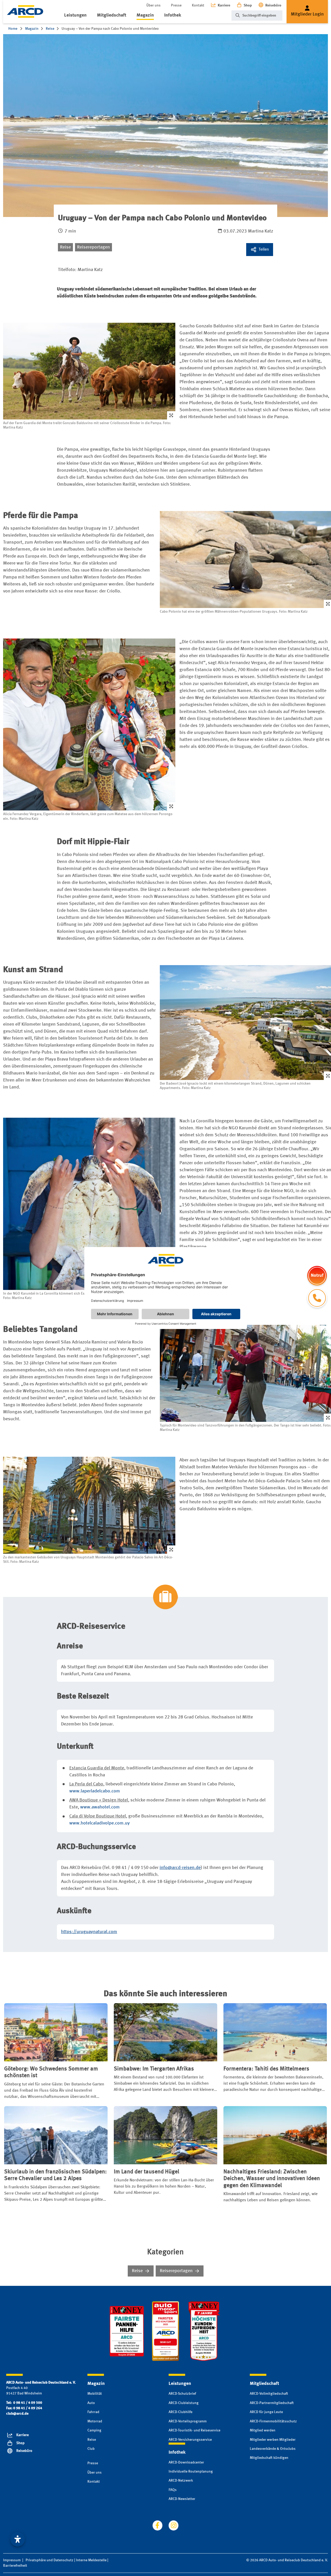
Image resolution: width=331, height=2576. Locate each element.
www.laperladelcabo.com (95, 1791)
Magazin (145, 15)
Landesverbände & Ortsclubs (273, 2449)
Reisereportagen (93, 247)
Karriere (224, 5)
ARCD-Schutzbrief (182, 2394)
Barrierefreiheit (15, 2566)
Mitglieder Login (307, 14)
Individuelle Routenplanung (191, 2472)
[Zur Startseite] (25, 12)
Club (91, 2449)
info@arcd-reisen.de (180, 1868)
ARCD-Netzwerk (181, 2481)
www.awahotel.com (100, 1807)
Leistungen (75, 15)
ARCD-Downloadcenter (186, 2462)
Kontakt (198, 5)
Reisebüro (273, 5)
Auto (91, 2403)
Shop (248, 5)
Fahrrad (93, 2412)
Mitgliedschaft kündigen (269, 2458)
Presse (176, 5)
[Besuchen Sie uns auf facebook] (157, 2525)
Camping (94, 2430)
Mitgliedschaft (112, 15)
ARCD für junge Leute (266, 2412)
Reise (65, 247)
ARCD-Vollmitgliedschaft (269, 2394)
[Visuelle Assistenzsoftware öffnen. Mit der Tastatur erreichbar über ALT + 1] (18, 2539)
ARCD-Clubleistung (184, 2403)
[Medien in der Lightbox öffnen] (89, 371)
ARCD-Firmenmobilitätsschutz (273, 2421)
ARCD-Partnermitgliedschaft (272, 2403)
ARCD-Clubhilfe (180, 2412)
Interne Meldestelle (91, 2560)
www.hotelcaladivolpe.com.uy (100, 1823)
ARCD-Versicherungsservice (190, 2440)
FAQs (173, 2490)
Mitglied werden (263, 2430)
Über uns (153, 5)
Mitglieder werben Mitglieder (273, 2440)
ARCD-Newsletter (182, 2499)
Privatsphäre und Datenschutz (50, 2560)
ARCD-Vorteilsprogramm (188, 2421)
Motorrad (95, 2421)
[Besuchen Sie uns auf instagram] (174, 2525)
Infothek (173, 15)
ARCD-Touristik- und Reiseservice (194, 2430)
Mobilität (95, 2394)
